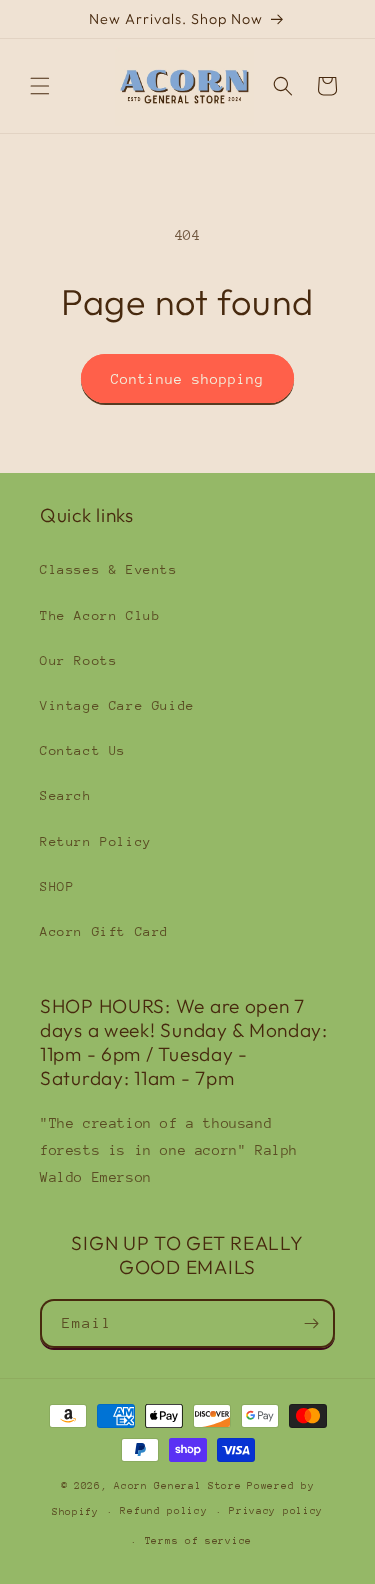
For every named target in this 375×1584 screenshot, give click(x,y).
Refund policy (163, 1511)
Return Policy (96, 841)
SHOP (57, 886)
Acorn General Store (177, 1486)
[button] (40, 86)
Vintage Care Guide (117, 705)
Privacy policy (276, 1511)
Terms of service (198, 1541)
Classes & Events (109, 569)
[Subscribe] (311, 1323)
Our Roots (78, 660)
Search (66, 795)
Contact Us (83, 750)
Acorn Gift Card (104, 931)
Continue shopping (187, 379)
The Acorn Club (100, 615)
